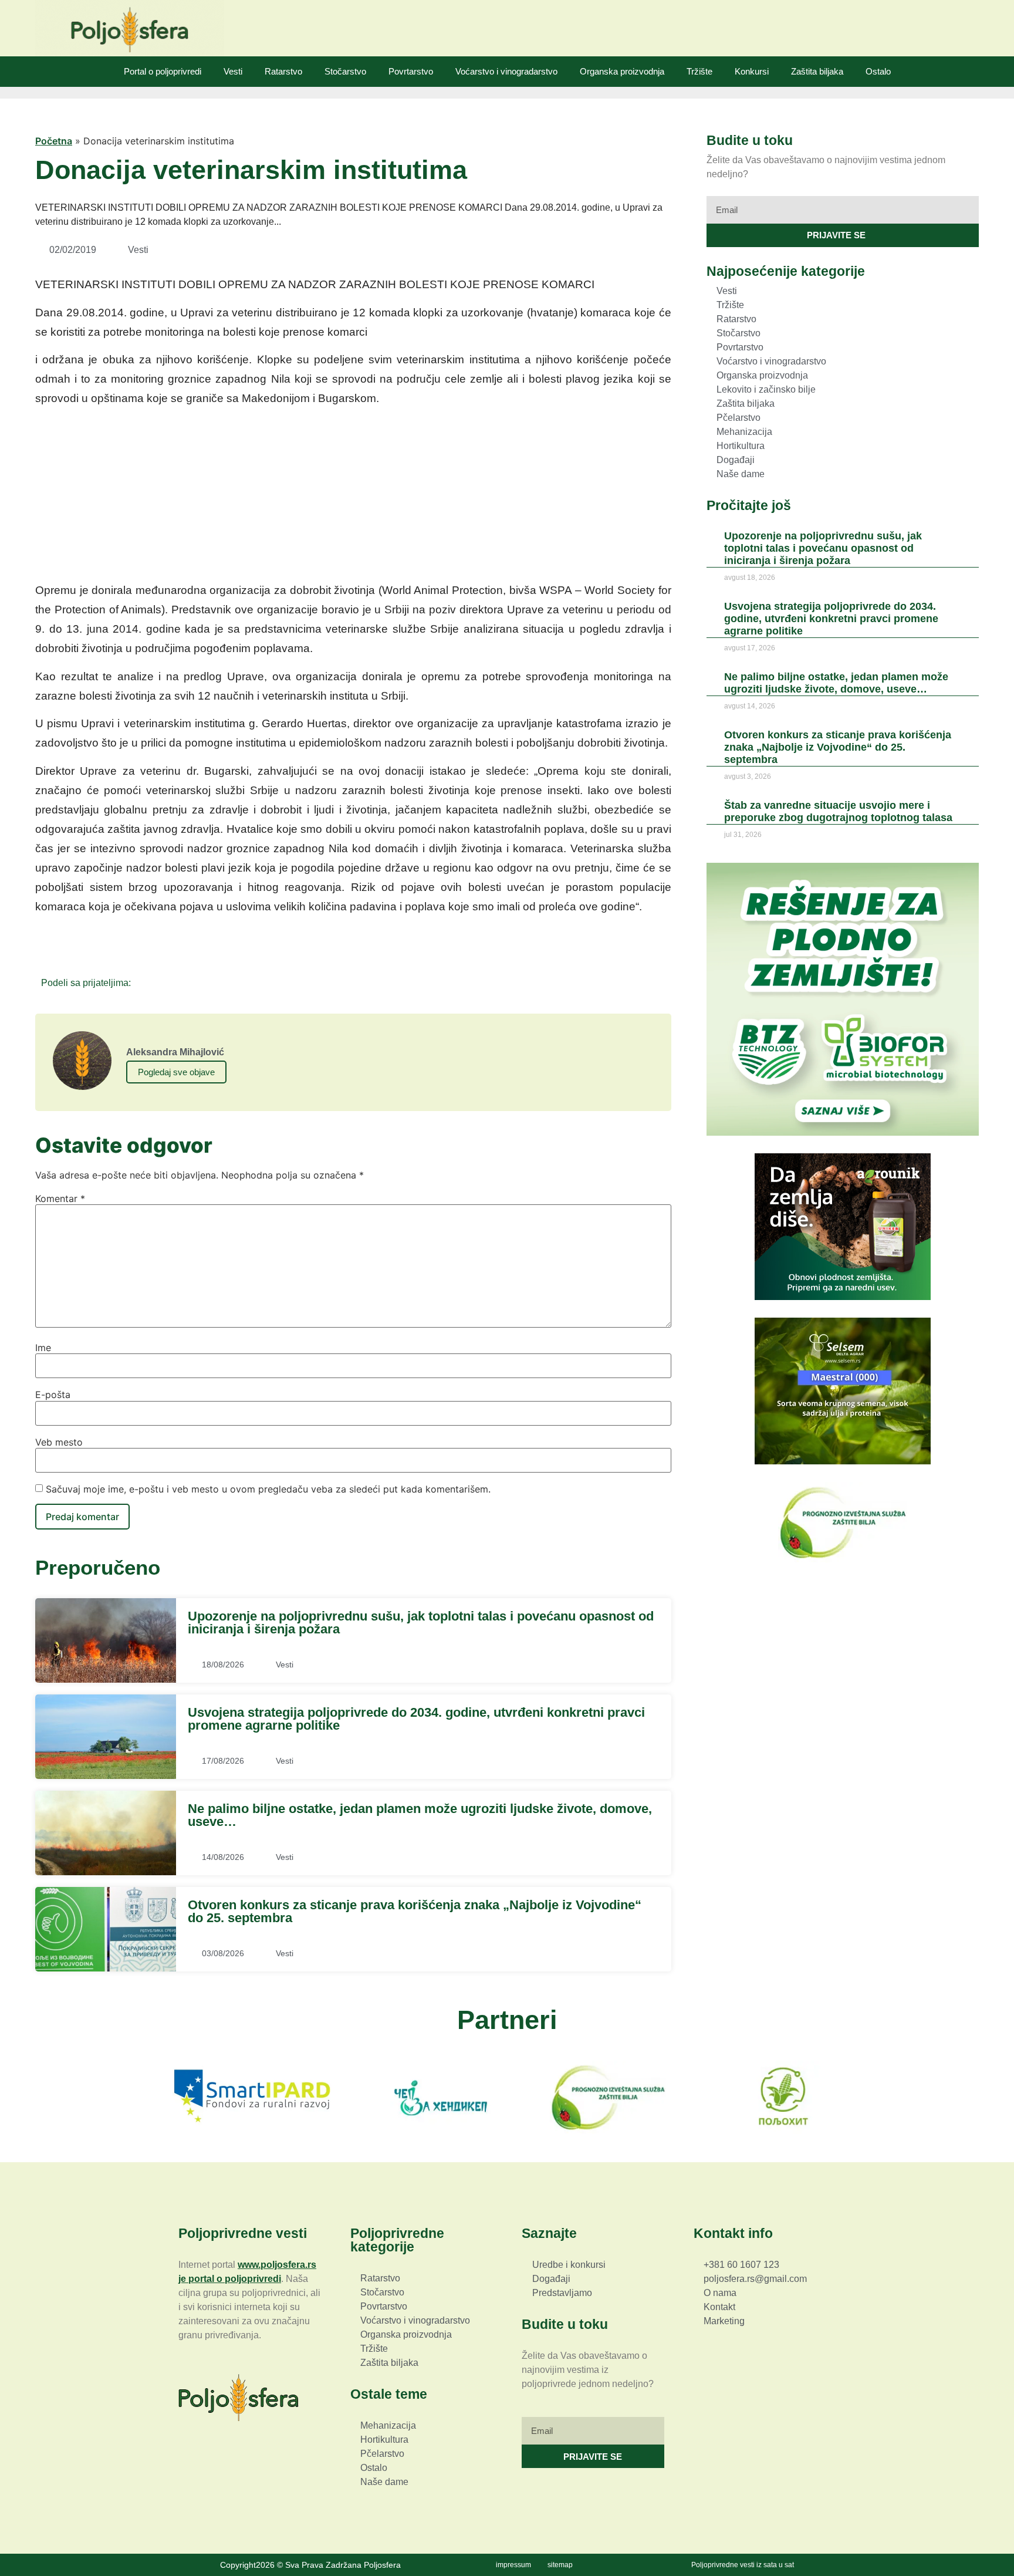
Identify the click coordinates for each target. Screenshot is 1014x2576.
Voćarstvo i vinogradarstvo (506, 71)
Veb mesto (59, 1442)
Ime (43, 1348)
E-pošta (53, 1395)
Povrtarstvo (411, 71)
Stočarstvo (345, 71)
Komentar (60, 1198)
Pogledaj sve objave (176, 1072)
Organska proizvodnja (622, 71)
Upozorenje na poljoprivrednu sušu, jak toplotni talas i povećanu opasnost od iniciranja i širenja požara (421, 1623)
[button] (143, 982)
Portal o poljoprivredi (163, 71)
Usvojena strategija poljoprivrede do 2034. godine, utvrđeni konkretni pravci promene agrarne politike (416, 1719)
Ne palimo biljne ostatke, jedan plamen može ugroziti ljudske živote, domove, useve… (420, 1815)
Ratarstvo (283, 71)
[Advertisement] (353, 498)
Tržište (699, 71)
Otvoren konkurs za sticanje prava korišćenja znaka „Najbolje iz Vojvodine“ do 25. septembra (415, 1911)
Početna (54, 141)
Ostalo (878, 71)
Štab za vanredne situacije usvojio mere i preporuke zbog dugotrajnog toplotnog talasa (838, 811)
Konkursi (752, 71)
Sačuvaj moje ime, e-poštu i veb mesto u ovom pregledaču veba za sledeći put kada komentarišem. (268, 1489)
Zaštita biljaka (817, 71)
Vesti (233, 71)
